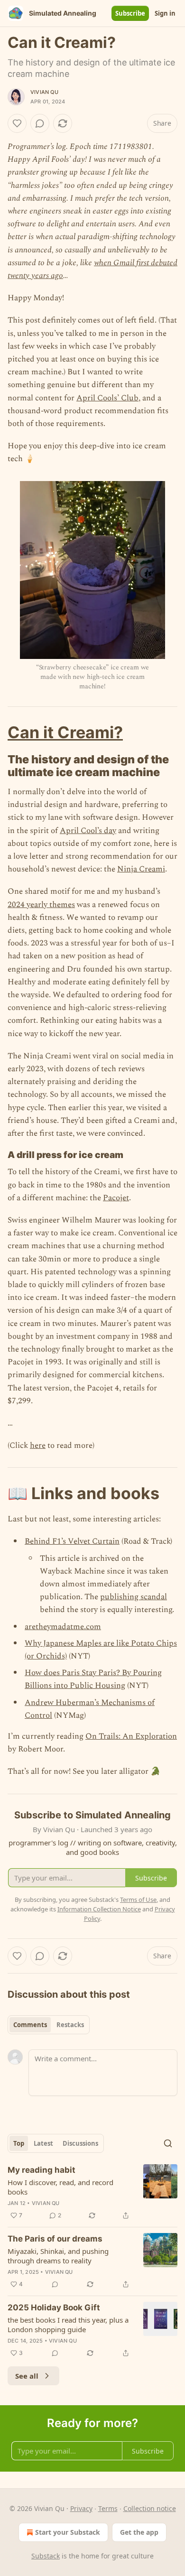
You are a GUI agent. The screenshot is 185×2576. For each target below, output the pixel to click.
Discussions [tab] (80, 2143)
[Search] (168, 2143)
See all (27, 2376)
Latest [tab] (43, 2143)
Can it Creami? (65, 732)
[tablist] (49, 2025)
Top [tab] (19, 2143)
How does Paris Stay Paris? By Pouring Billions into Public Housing (93, 1679)
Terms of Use (138, 1900)
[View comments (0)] (40, 123)
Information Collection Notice (99, 1909)
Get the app (139, 2532)
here (38, 1446)
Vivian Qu (44, 92)
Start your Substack (68, 2532)
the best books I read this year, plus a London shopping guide (68, 2325)
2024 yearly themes (41, 905)
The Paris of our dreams (55, 2239)
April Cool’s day (88, 831)
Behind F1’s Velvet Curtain (72, 1541)
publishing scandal (134, 1597)
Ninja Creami (141, 869)
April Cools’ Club (107, 398)
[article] (92, 2193)
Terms (108, 2508)
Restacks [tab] (70, 2025)
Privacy (81, 2508)
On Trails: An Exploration (131, 1736)
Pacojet (116, 1198)
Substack (46, 2556)
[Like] (17, 123)
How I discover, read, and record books (60, 2187)
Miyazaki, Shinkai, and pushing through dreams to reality (58, 2256)
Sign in (165, 13)
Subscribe (130, 13)
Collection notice (150, 2508)
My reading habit (42, 2170)
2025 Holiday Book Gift (54, 2307)
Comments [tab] (30, 2025)
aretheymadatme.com (63, 1627)
